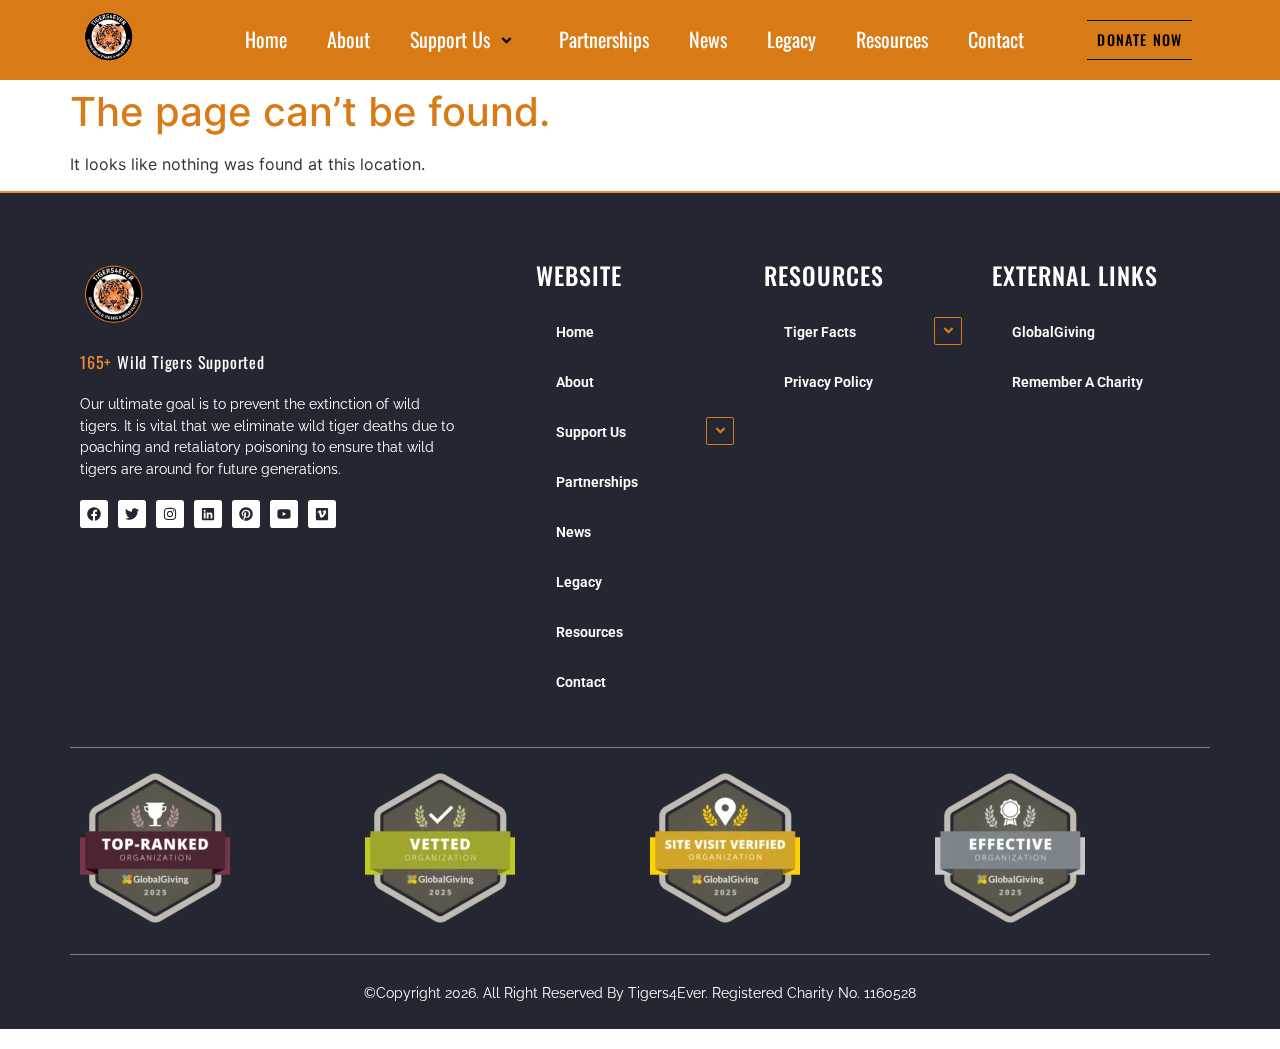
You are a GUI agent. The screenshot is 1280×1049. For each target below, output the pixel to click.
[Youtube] (284, 514)
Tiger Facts (820, 332)
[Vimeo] (322, 514)
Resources (892, 39)
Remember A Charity (1077, 382)
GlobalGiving (1053, 332)
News (708, 39)
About (348, 39)
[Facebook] (94, 514)
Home (266, 39)
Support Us (450, 39)
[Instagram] (170, 514)
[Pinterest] (246, 514)
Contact (996, 39)
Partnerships (604, 39)
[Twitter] (132, 514)
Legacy (791, 39)
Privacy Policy (828, 382)
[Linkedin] (208, 514)
